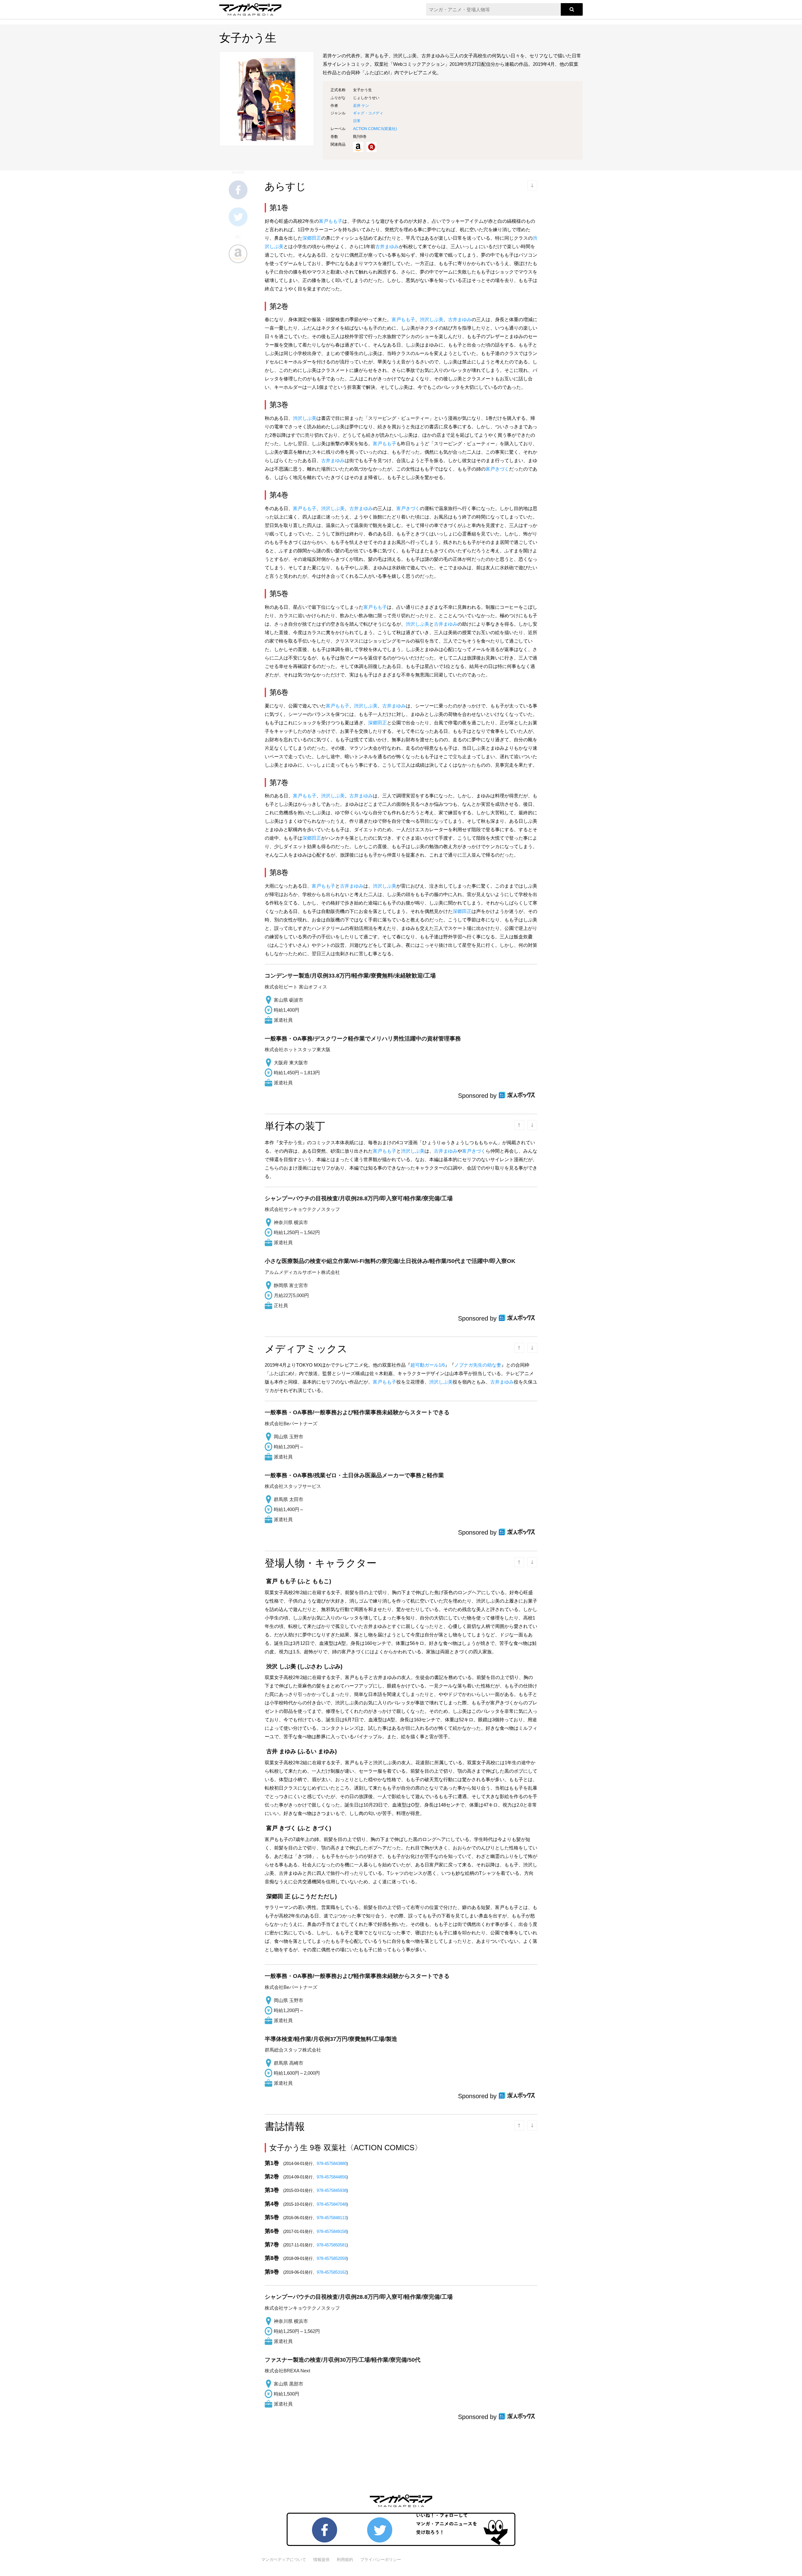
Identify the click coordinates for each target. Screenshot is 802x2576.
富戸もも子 (331, 221)
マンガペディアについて (284, 2560)
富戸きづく (497, 469)
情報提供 (321, 2560)
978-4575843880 (332, 2164)
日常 (357, 121)
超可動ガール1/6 (428, 1365)
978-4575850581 (332, 2245)
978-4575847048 (332, 2204)
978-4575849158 (332, 2232)
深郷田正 (312, 238)
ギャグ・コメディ (368, 113)
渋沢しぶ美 (432, 319)
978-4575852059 (332, 2258)
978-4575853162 (332, 2272)
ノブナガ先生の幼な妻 (478, 1365)
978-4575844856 (332, 2177)
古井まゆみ (387, 246)
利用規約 (345, 2560)
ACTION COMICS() (375, 129)
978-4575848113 (332, 2218)
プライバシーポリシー (381, 2560)
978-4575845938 (332, 2190)
